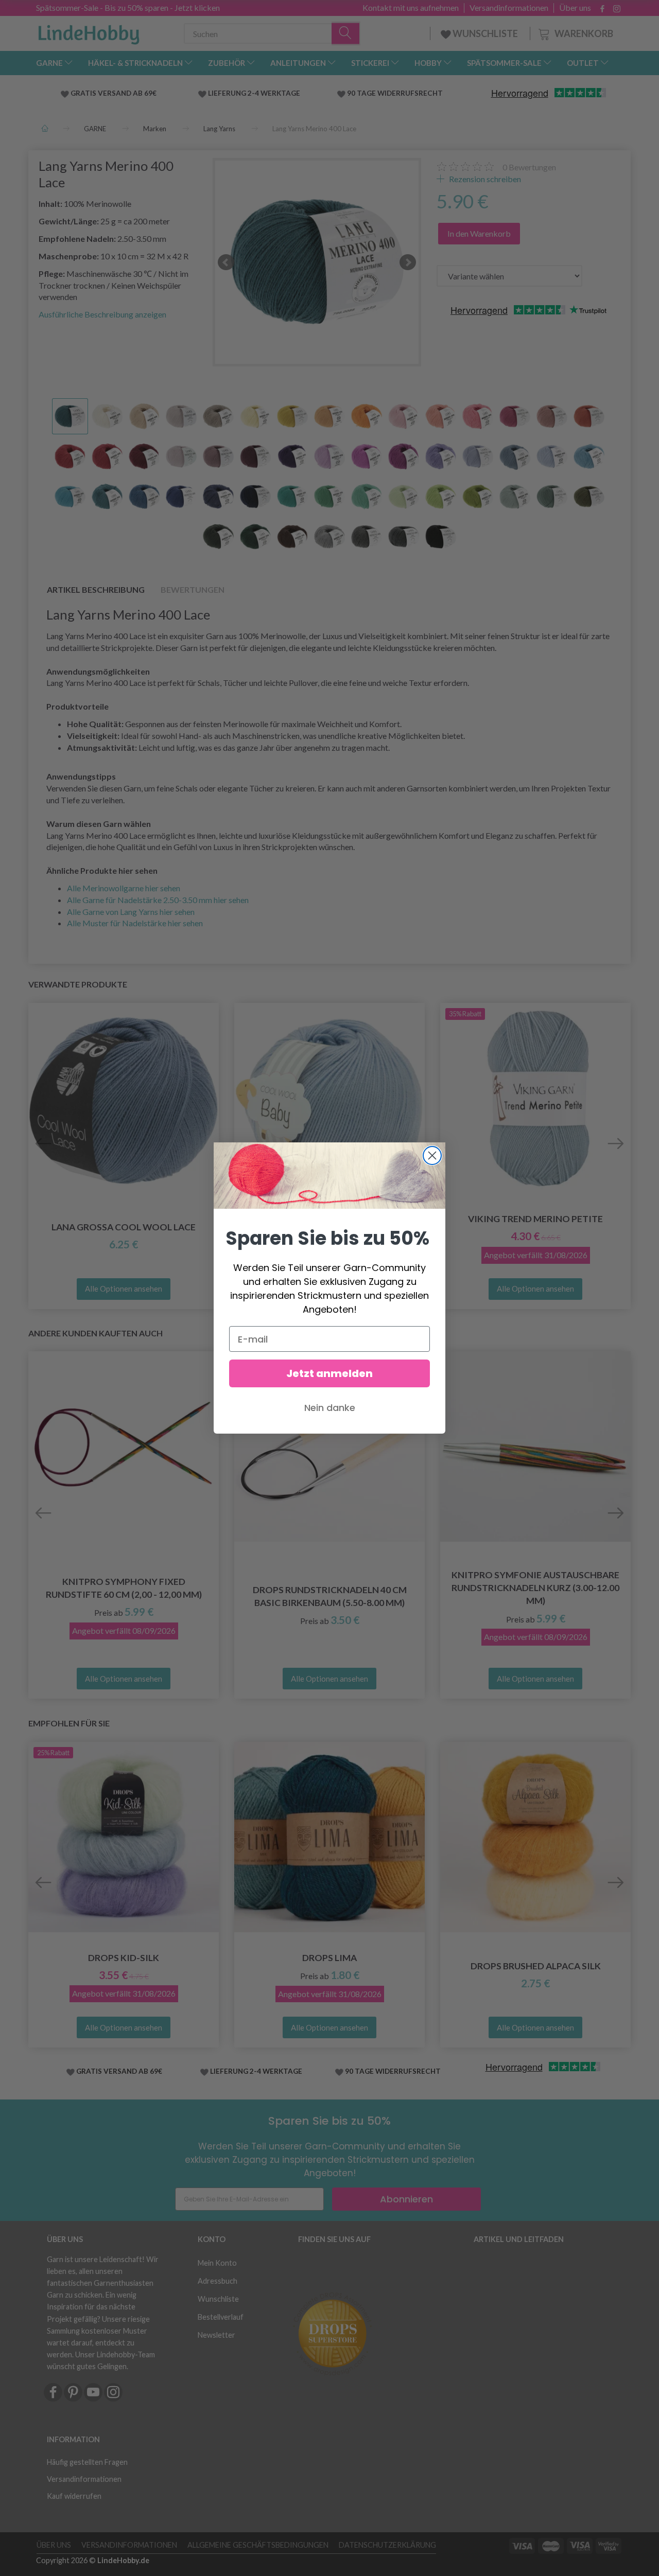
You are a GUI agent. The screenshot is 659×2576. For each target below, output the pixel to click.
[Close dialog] (432, 1155)
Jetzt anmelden (329, 1373)
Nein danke (330, 1408)
